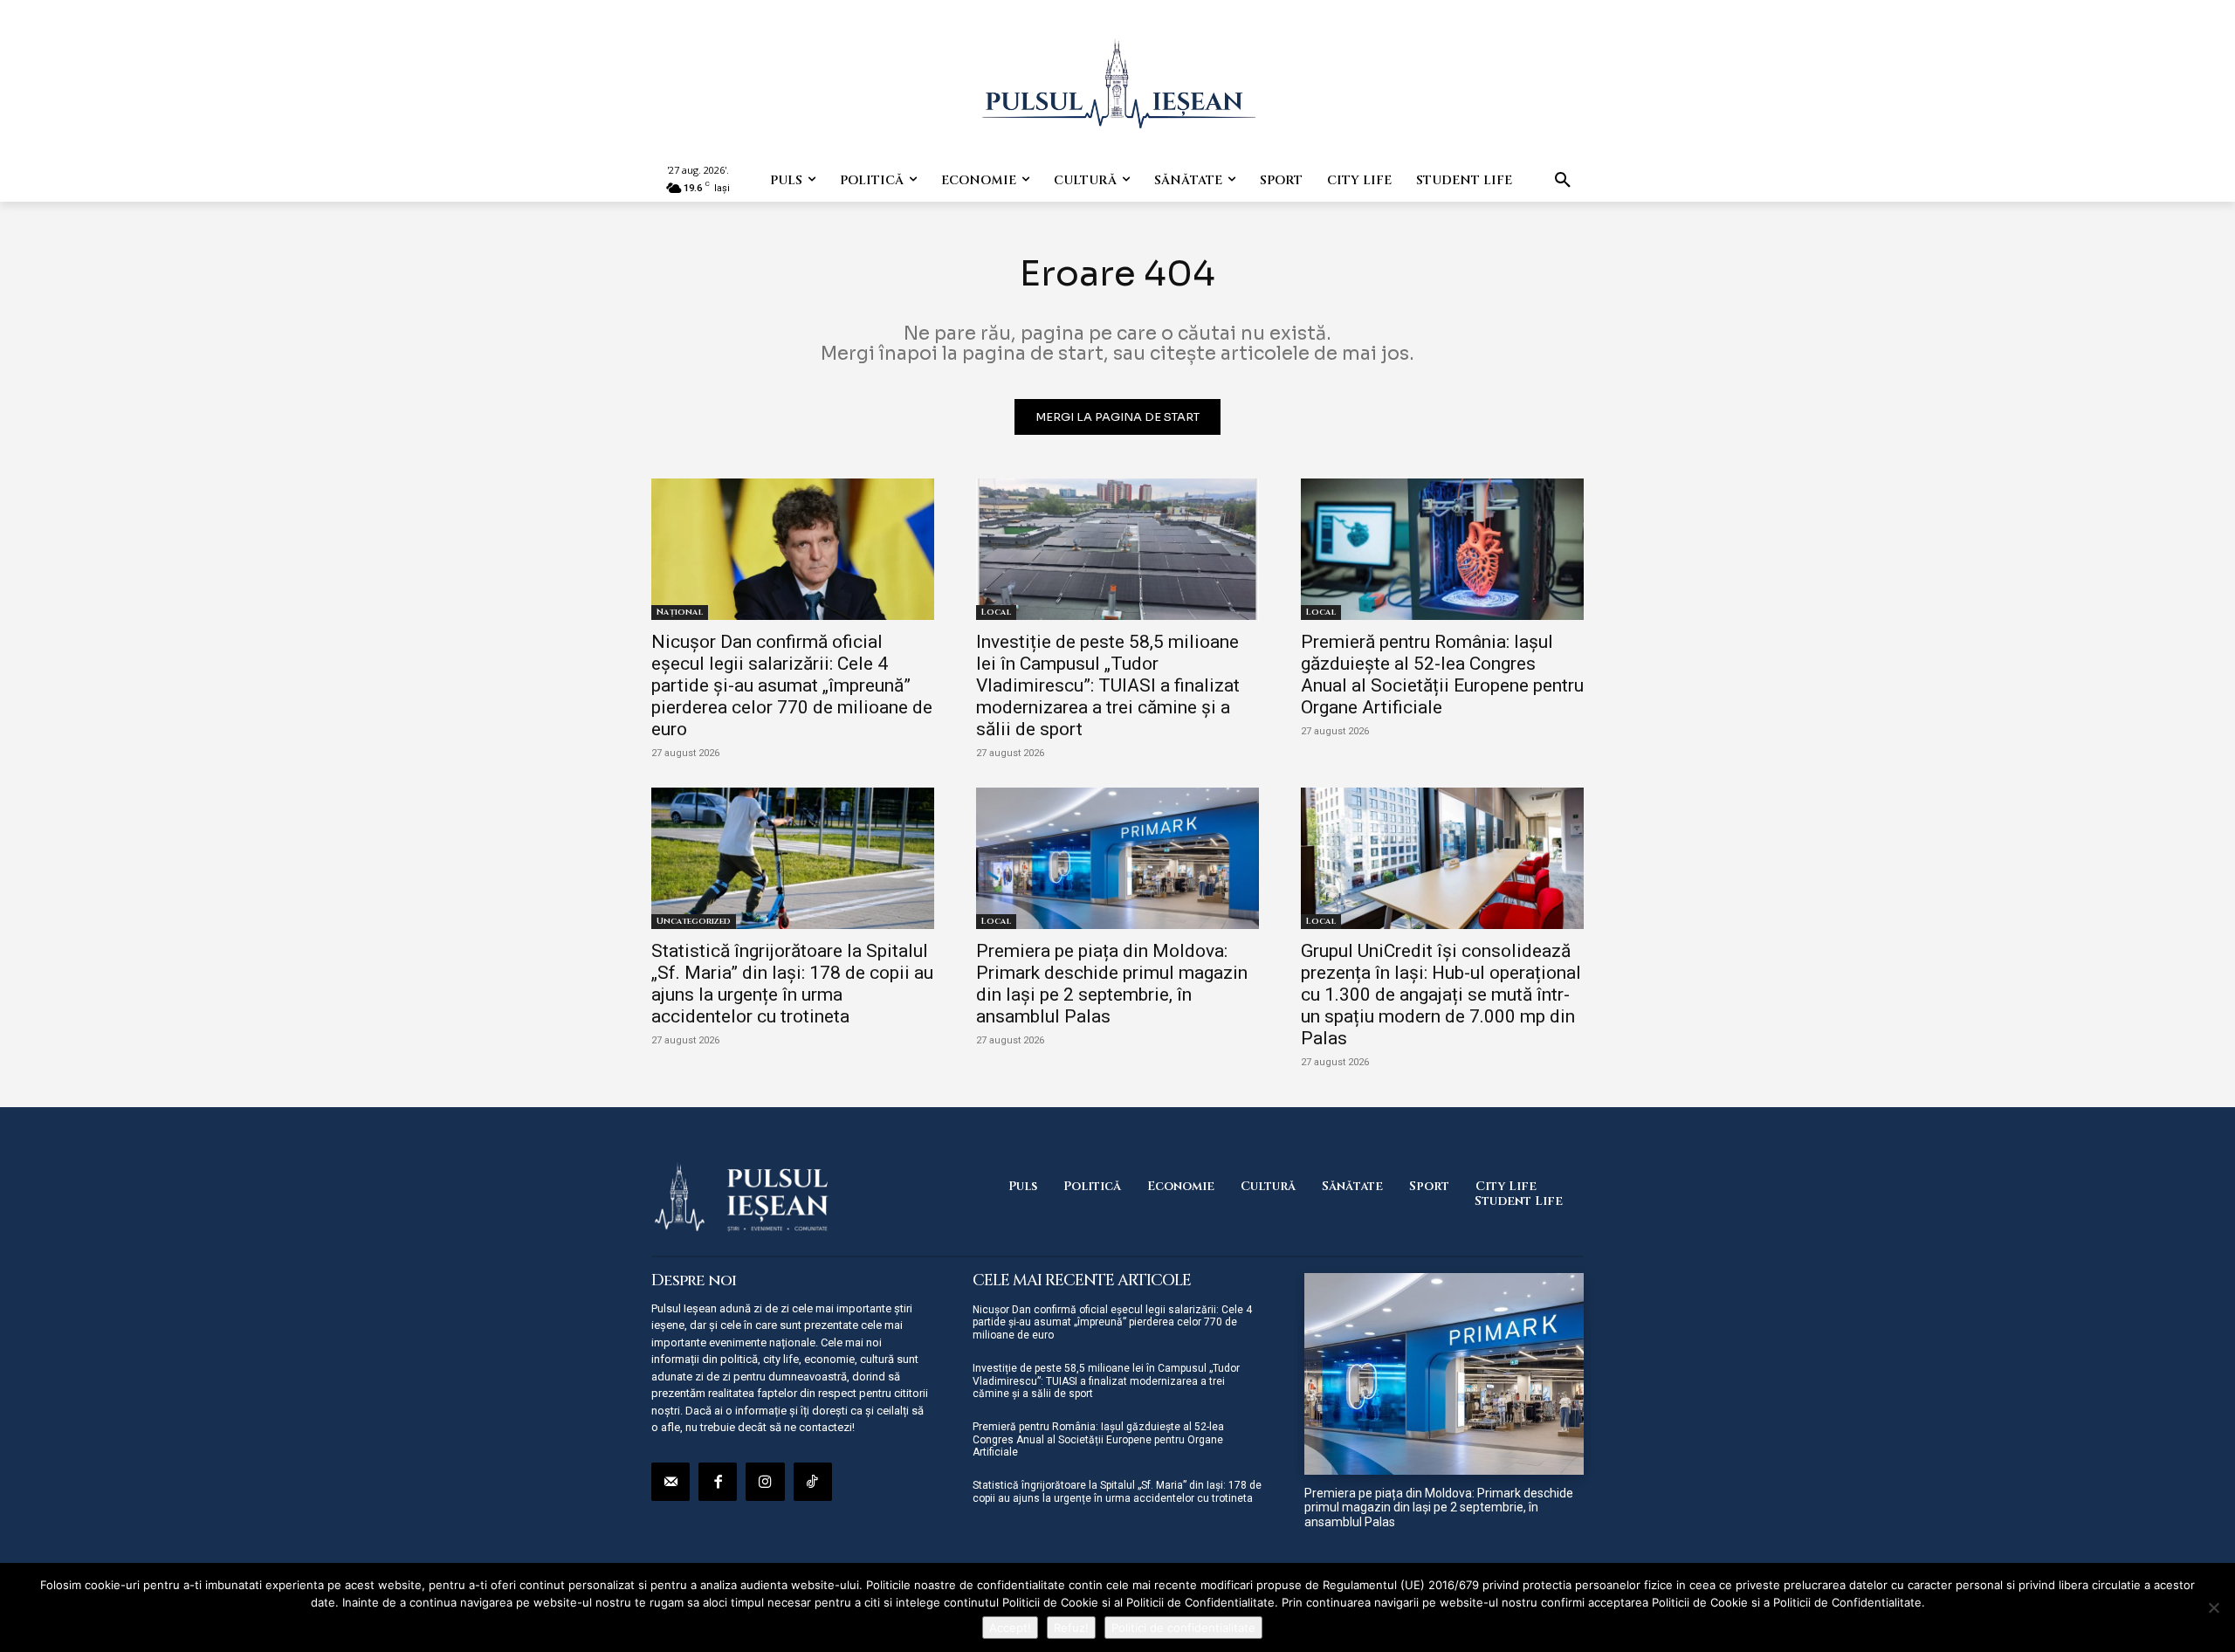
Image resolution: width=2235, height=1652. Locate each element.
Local (996, 612)
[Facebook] (718, 1482)
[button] (1563, 181)
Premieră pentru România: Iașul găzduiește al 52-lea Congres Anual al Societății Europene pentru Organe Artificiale (1442, 675)
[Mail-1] (670, 1482)
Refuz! (1071, 1628)
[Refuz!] (2213, 1607)
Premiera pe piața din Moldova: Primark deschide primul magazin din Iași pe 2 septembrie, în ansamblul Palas (1112, 984)
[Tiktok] (813, 1482)
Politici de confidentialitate (1183, 1628)
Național (680, 612)
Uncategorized (694, 921)
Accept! (1010, 1628)
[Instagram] (765, 1482)
